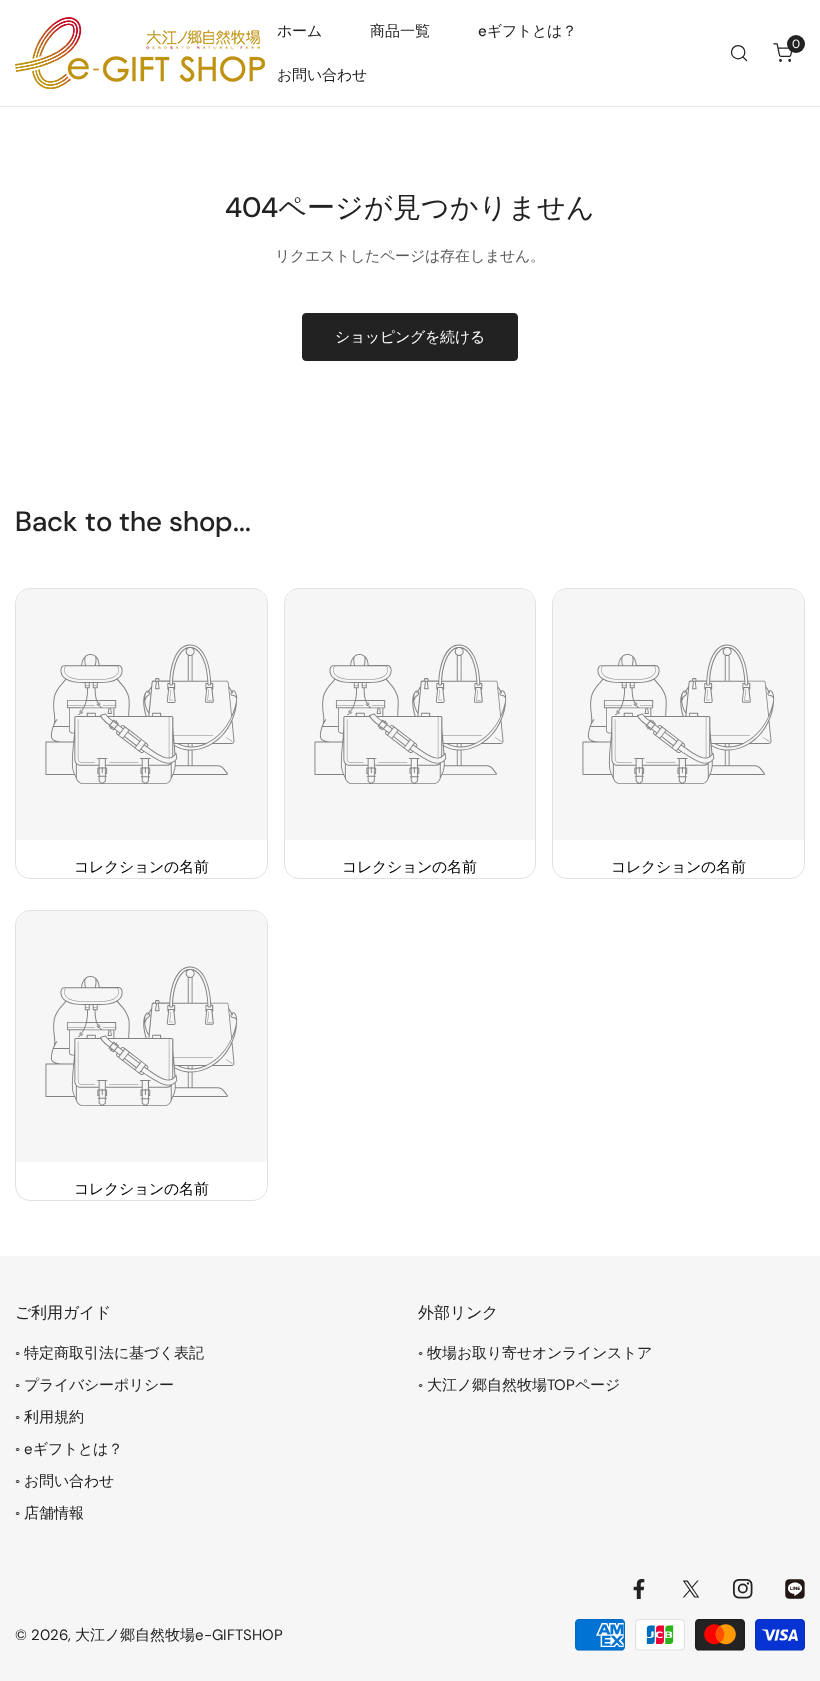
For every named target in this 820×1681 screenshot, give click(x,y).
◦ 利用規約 (49, 1417)
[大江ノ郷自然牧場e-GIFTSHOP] (140, 53)
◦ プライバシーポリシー (94, 1385)
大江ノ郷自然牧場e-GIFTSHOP (179, 1635)
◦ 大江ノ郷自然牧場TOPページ (519, 1385)
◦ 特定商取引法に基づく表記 (109, 1353)
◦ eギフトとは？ (69, 1449)
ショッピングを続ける (410, 337)
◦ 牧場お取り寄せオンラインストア (535, 1353)
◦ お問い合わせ (64, 1481)
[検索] (739, 53)
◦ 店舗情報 (49, 1513)
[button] (783, 53)
